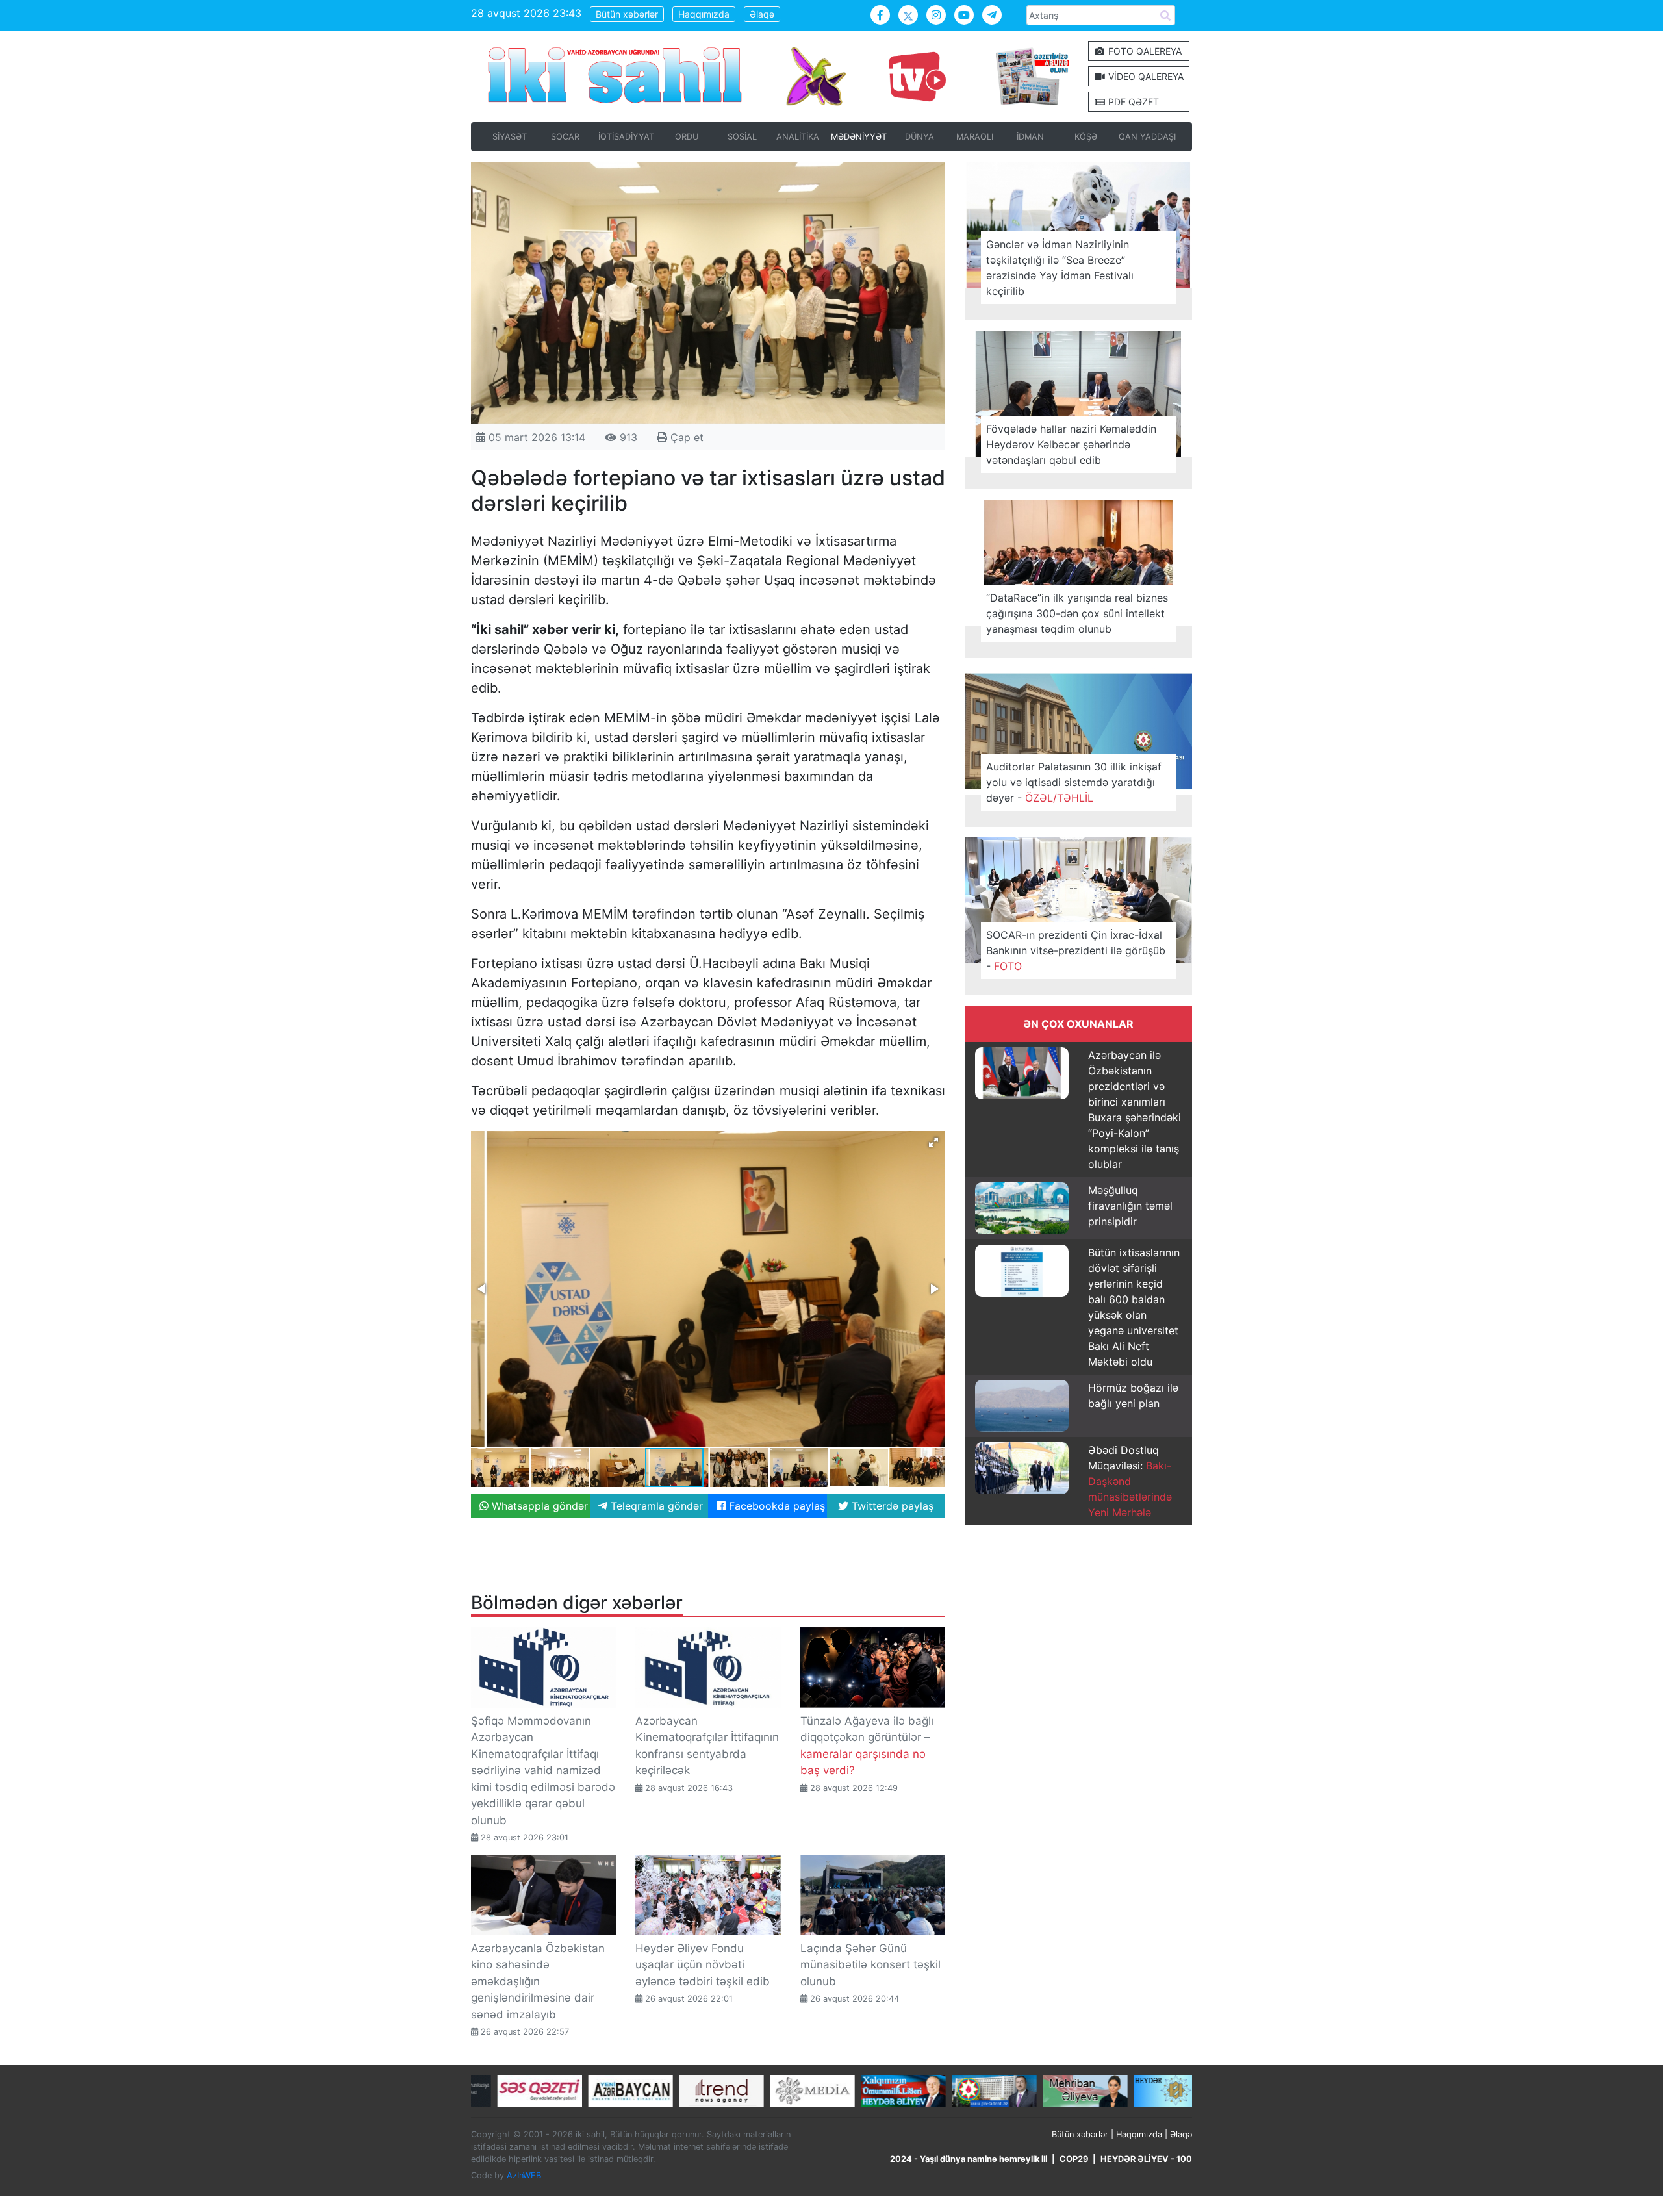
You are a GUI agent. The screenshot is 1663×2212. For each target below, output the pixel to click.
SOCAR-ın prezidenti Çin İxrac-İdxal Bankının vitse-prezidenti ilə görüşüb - (1076, 950)
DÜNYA (920, 137)
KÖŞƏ (1086, 137)
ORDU (687, 137)
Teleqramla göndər (655, 1506)
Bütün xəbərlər (627, 14)
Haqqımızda (704, 14)
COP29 (1074, 2159)
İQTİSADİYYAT (626, 137)
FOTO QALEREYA (1144, 51)
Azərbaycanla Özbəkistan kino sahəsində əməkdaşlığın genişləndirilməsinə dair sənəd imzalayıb (538, 1981)
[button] (933, 1142)
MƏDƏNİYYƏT (859, 137)
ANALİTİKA (798, 137)
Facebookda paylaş (775, 1506)
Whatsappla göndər (538, 1506)
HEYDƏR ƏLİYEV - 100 (1146, 2159)
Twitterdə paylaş (891, 1506)
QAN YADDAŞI (1147, 137)
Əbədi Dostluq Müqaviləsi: (1130, 1481)
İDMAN (1030, 137)
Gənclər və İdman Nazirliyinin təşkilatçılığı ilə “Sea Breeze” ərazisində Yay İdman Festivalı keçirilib (1060, 268)
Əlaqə (762, 14)
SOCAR (565, 137)
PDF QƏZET (1132, 102)
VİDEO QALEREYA (1145, 76)
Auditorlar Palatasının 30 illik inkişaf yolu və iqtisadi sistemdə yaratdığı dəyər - (1074, 782)
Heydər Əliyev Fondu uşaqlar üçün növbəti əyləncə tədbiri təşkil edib (703, 1965)
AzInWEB (524, 2175)
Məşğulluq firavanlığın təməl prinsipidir (1130, 1206)
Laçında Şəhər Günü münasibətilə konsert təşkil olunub (870, 1965)
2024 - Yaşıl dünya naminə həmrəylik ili (969, 2159)
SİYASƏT (510, 137)
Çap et (685, 437)
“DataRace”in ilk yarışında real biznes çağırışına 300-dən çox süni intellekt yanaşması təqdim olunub (1077, 613)
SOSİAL (742, 137)
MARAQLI (975, 137)
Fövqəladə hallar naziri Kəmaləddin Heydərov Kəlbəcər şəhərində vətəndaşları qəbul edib (1071, 444)
